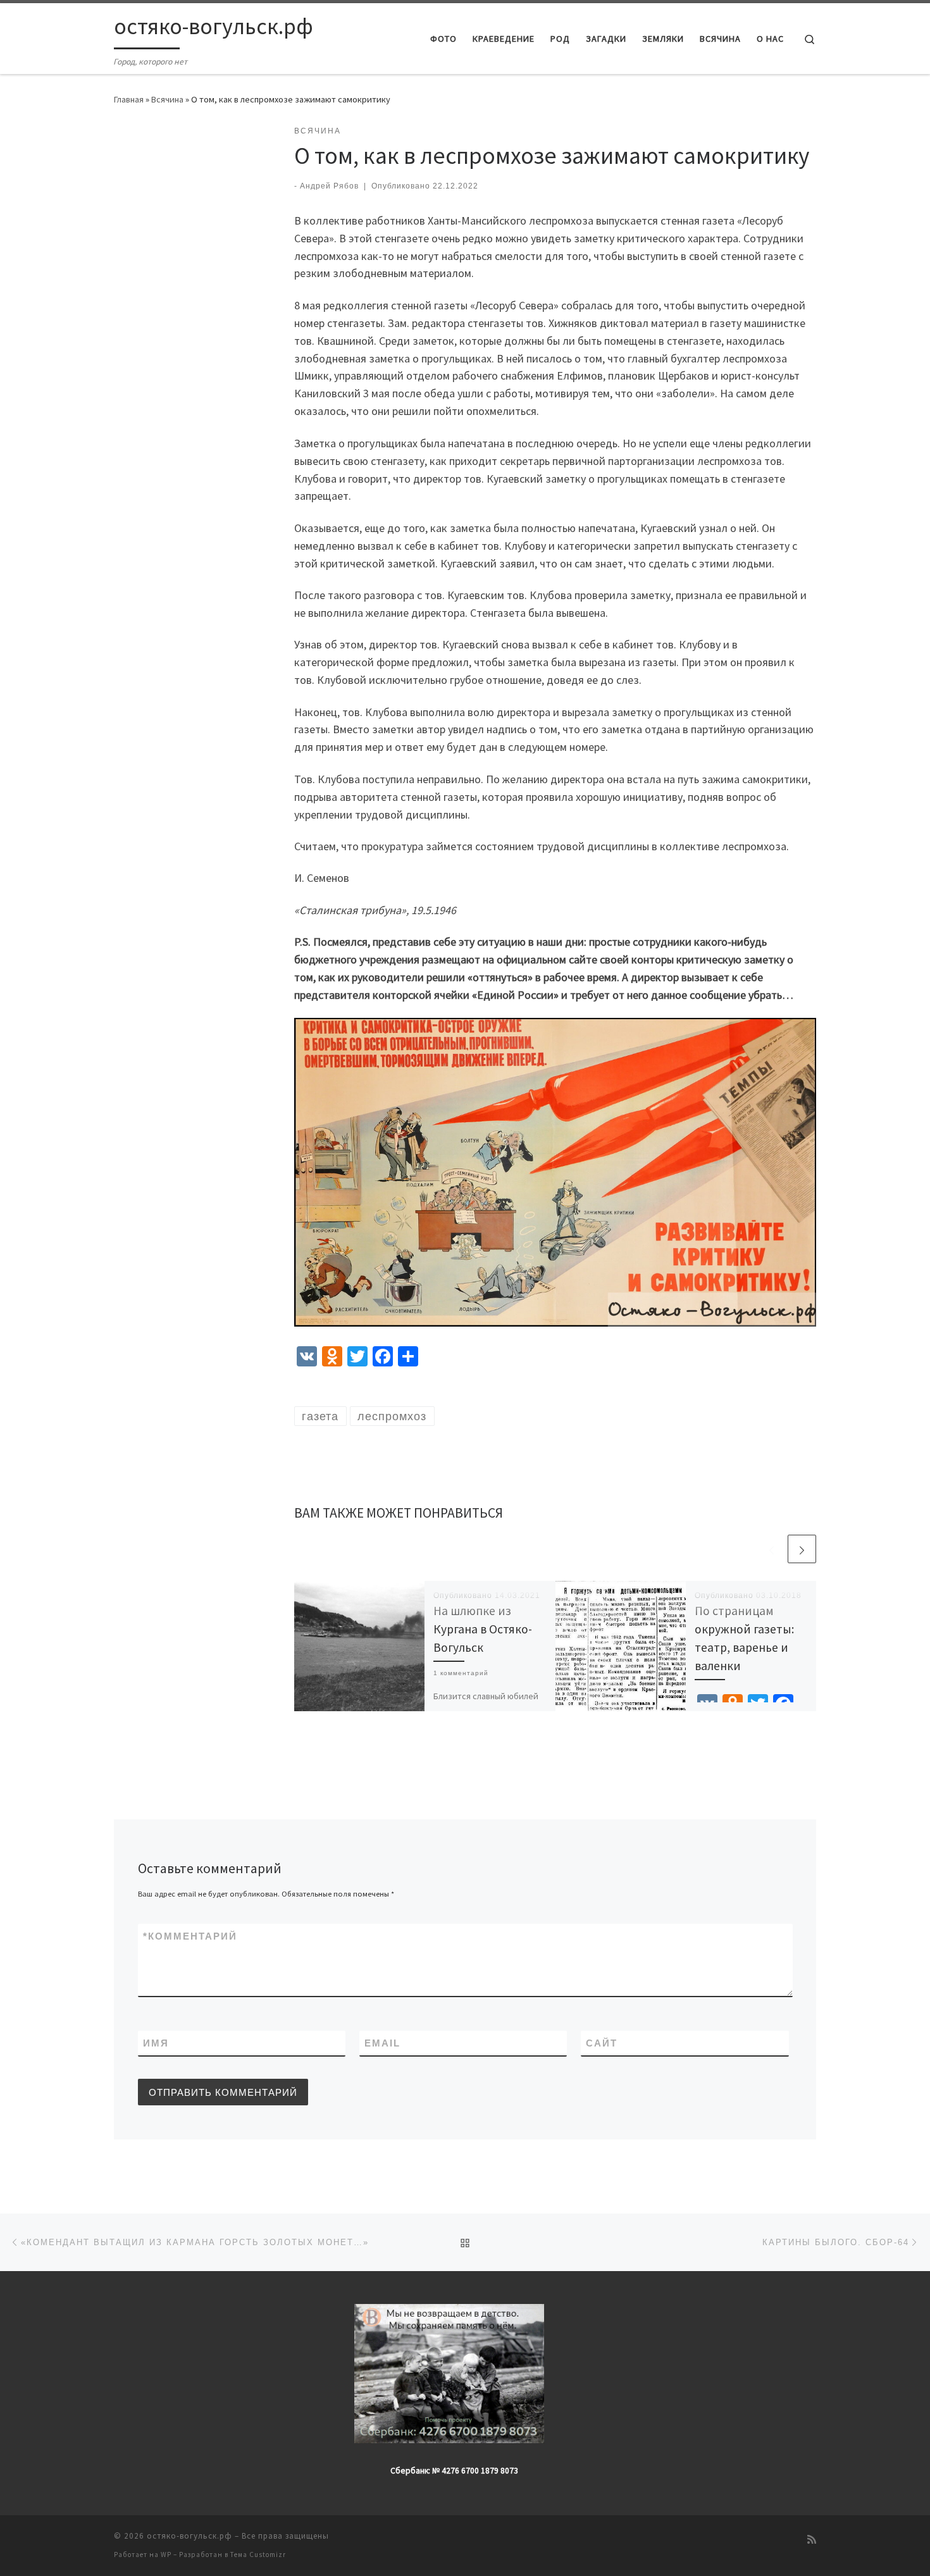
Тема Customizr (258, 2554)
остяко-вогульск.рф (189, 2536)
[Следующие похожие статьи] (802, 1549)
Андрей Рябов (329, 186)
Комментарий (190, 1936)
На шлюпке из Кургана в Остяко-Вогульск (483, 1629)
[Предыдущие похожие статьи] (772, 1549)
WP (166, 2554)
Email (382, 2043)
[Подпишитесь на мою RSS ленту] (812, 2540)
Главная (129, 99)
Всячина (167, 99)
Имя (156, 2043)
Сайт (602, 2043)
